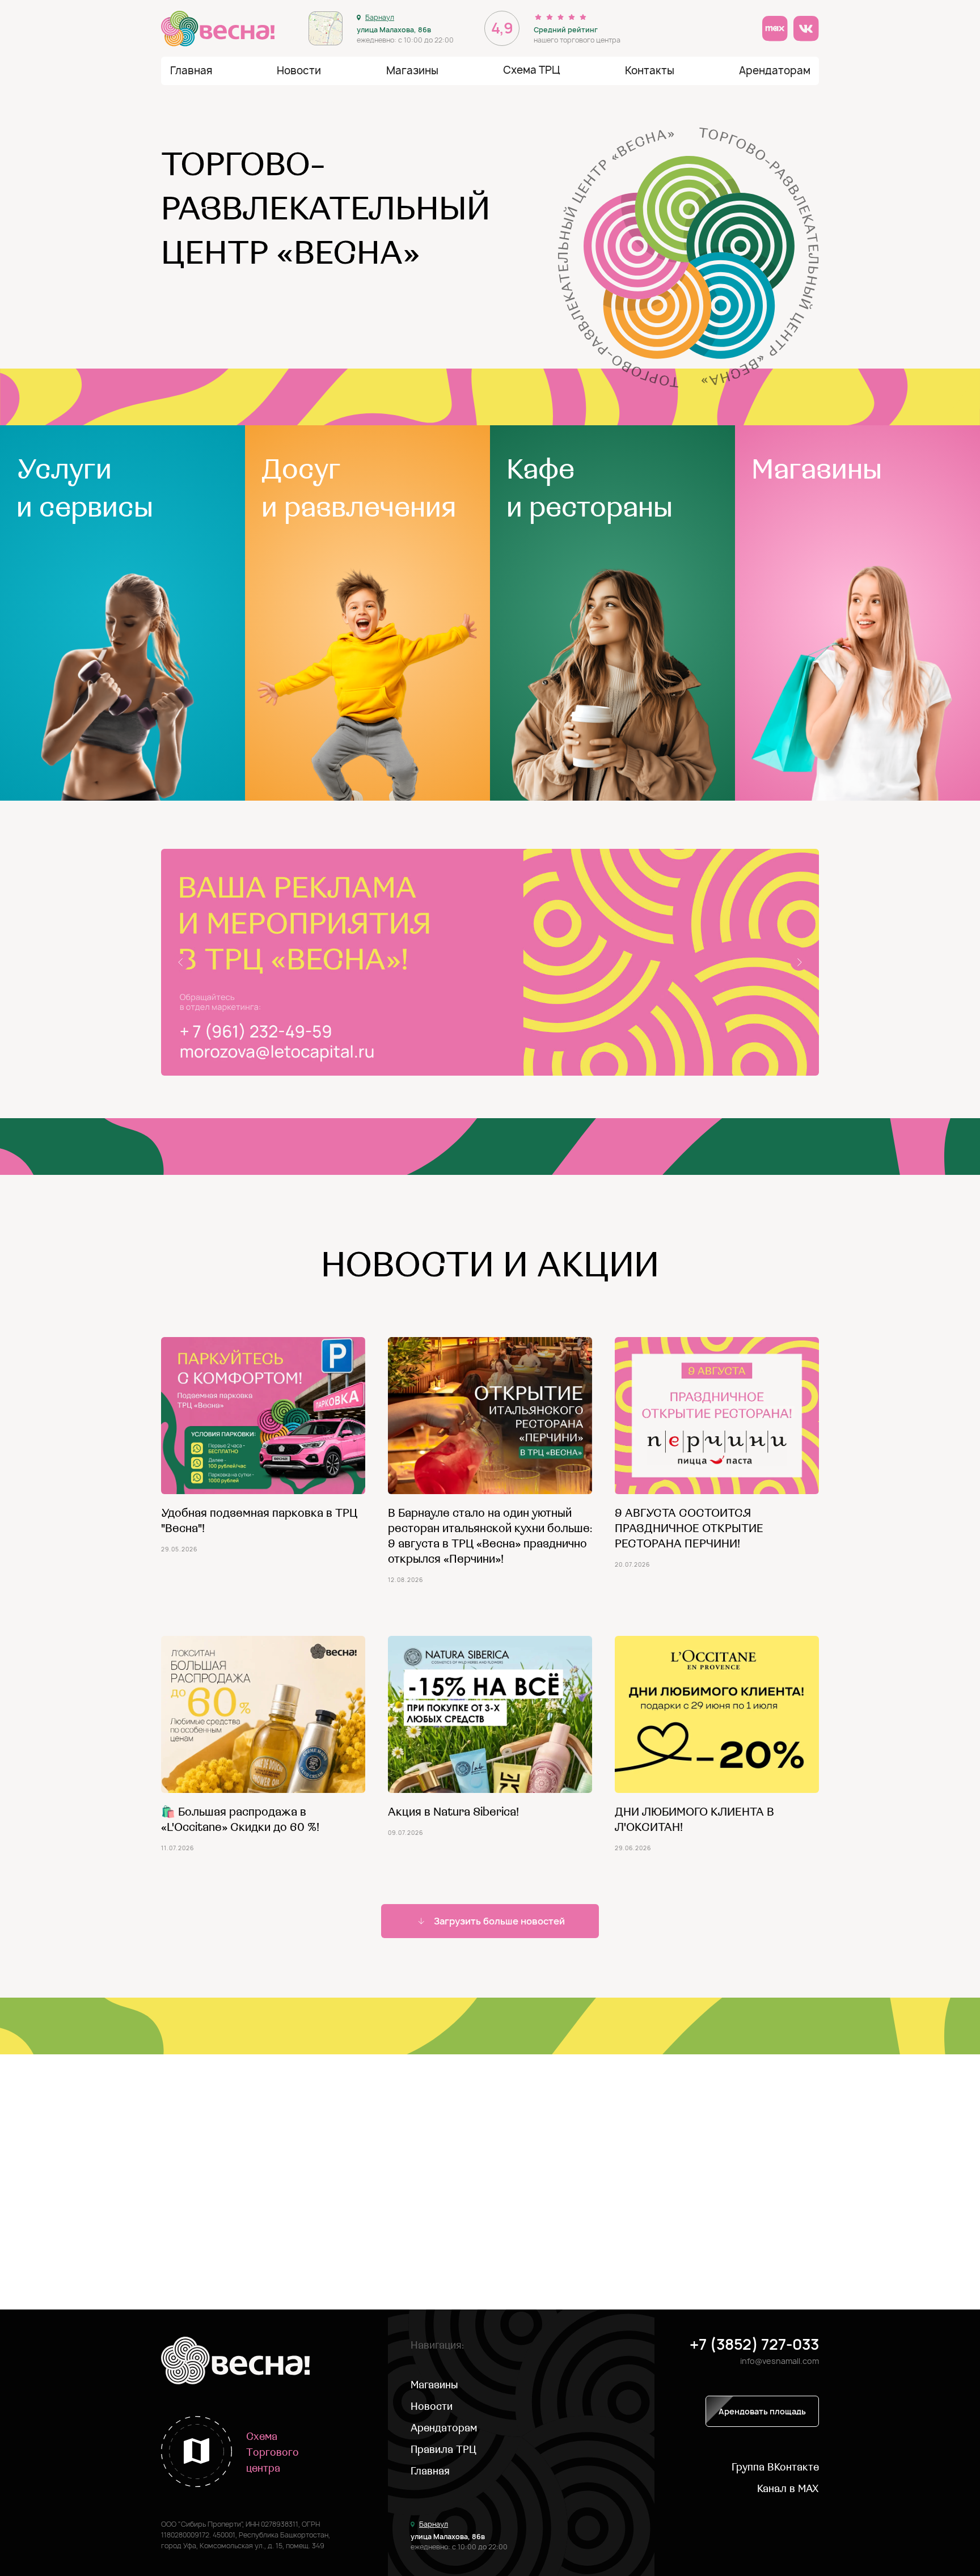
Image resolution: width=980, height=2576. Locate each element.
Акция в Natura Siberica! (453, 1812)
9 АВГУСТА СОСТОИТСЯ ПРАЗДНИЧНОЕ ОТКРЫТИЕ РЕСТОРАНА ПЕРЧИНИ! (689, 1528)
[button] (650, 71)
